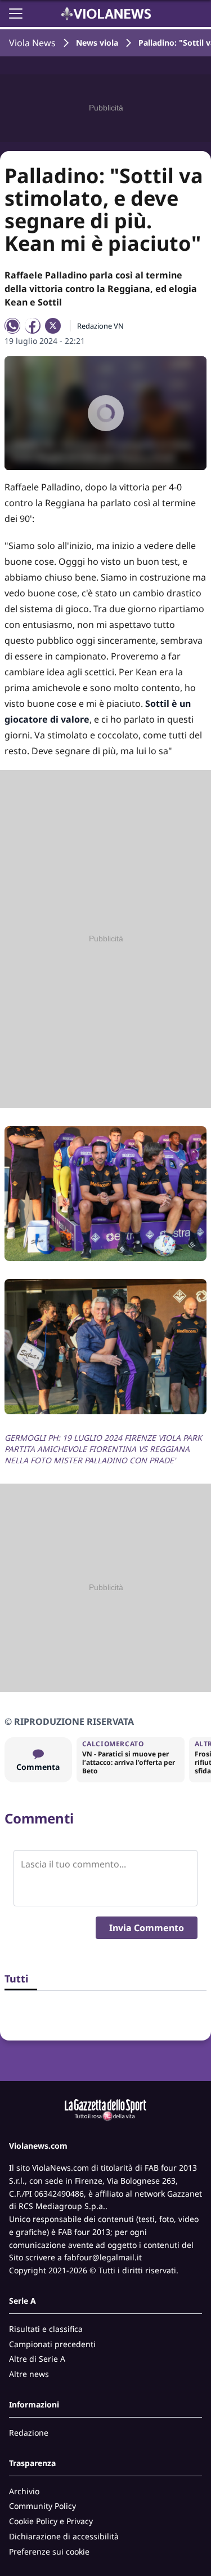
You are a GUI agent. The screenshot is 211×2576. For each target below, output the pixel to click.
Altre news (29, 2374)
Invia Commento (147, 1928)
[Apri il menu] (16, 14)
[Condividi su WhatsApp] (12, 326)
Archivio (24, 2491)
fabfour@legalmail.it (103, 2257)
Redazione (29, 2433)
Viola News (32, 43)
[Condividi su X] (53, 326)
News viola (97, 43)
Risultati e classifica (46, 2329)
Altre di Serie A (37, 2359)
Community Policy (42, 2506)
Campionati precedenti (52, 2344)
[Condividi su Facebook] (33, 326)
